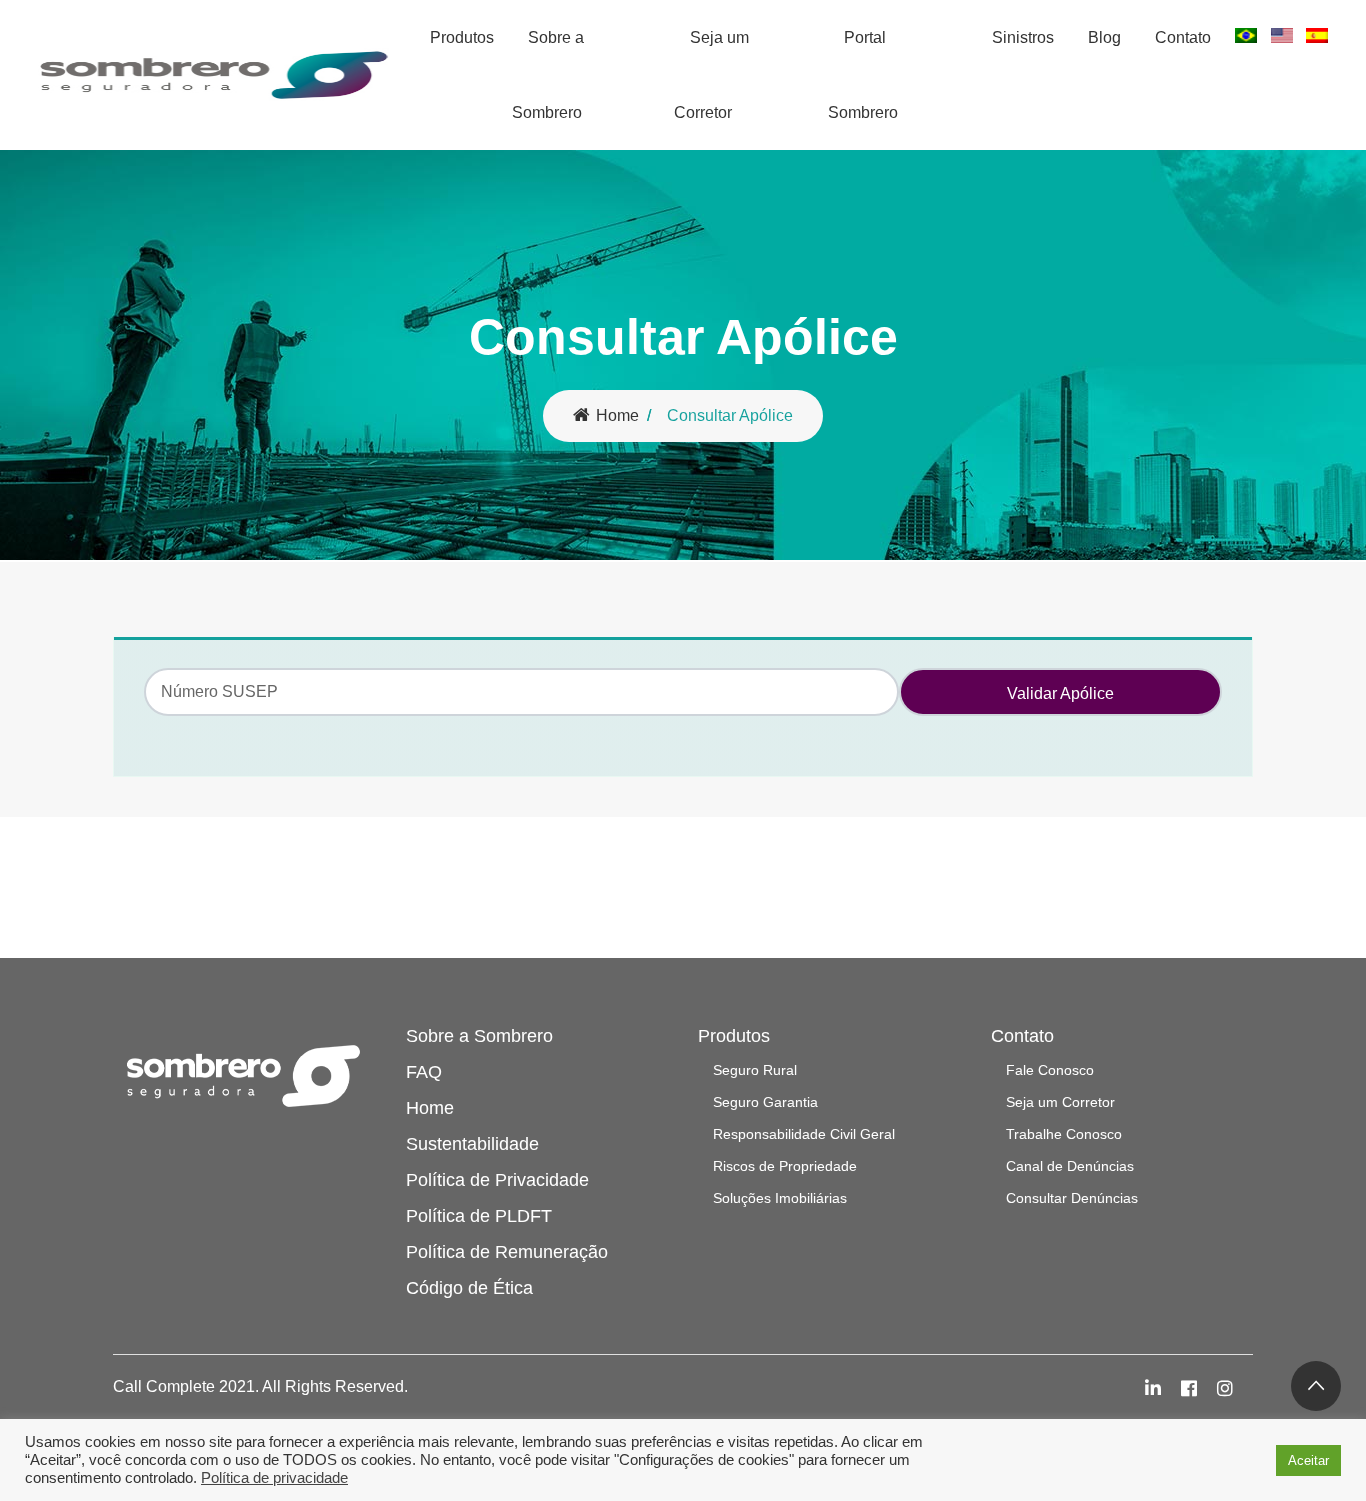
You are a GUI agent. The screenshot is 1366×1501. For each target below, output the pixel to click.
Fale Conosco (1050, 1070)
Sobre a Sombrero (548, 75)
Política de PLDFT (479, 1216)
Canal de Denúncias (1070, 1166)
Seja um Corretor (711, 75)
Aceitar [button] (1308, 1460)
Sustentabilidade (472, 1144)
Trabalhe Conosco (1064, 1134)
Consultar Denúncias (1072, 1198)
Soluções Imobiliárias (780, 1198)
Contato (1183, 37)
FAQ (424, 1072)
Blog (1104, 37)
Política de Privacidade (497, 1180)
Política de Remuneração (507, 1252)
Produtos (462, 37)
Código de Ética (469, 1288)
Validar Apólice (1060, 693)
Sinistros (1023, 37)
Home (617, 415)
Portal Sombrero (863, 75)
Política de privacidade (274, 1478)
